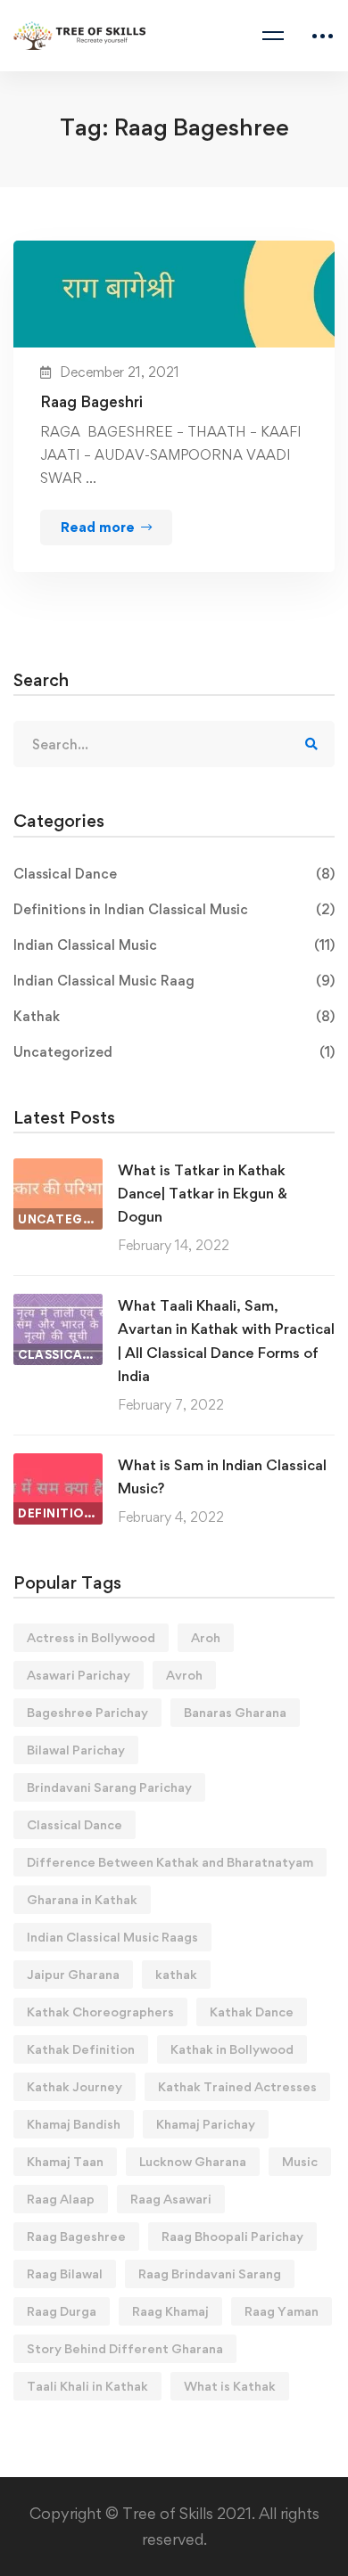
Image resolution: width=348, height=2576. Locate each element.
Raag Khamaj (170, 2311)
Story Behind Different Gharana (125, 2348)
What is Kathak (230, 2386)
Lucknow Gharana (193, 2161)
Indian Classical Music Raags (112, 1937)
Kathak (174, 1016)
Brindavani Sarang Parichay (109, 1787)
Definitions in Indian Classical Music (174, 909)
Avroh (184, 1675)
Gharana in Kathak (82, 1899)
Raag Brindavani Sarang (210, 2273)
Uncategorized (174, 1052)
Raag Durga (62, 2311)
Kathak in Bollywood (232, 2049)
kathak (176, 1974)
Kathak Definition (81, 2049)
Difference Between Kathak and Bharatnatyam (170, 1862)
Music (300, 2161)
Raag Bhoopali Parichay (232, 2236)
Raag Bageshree (76, 2236)
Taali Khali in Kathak (87, 2386)
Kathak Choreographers (100, 2012)
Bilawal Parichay (76, 1750)
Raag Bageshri (91, 401)
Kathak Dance (252, 2012)
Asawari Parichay (79, 1675)
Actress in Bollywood (91, 1637)
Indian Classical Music (174, 945)
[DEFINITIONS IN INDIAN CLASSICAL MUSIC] (58, 1464)
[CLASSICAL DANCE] (58, 1305)
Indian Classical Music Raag (174, 981)
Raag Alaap (61, 2199)
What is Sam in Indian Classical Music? (222, 1476)
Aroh (206, 1637)
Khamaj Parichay (206, 2124)
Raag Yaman (282, 2311)
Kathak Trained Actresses (237, 2086)
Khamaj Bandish (74, 2124)
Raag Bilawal (65, 2273)
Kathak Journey (75, 2086)
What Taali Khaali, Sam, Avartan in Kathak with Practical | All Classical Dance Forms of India (226, 1340)
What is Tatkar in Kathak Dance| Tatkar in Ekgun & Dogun (203, 1193)
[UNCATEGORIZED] (58, 1169)
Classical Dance (174, 874)
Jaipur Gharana (73, 1974)
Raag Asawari (171, 2199)
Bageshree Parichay (87, 1712)
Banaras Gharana (235, 1712)
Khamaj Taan (65, 2161)
